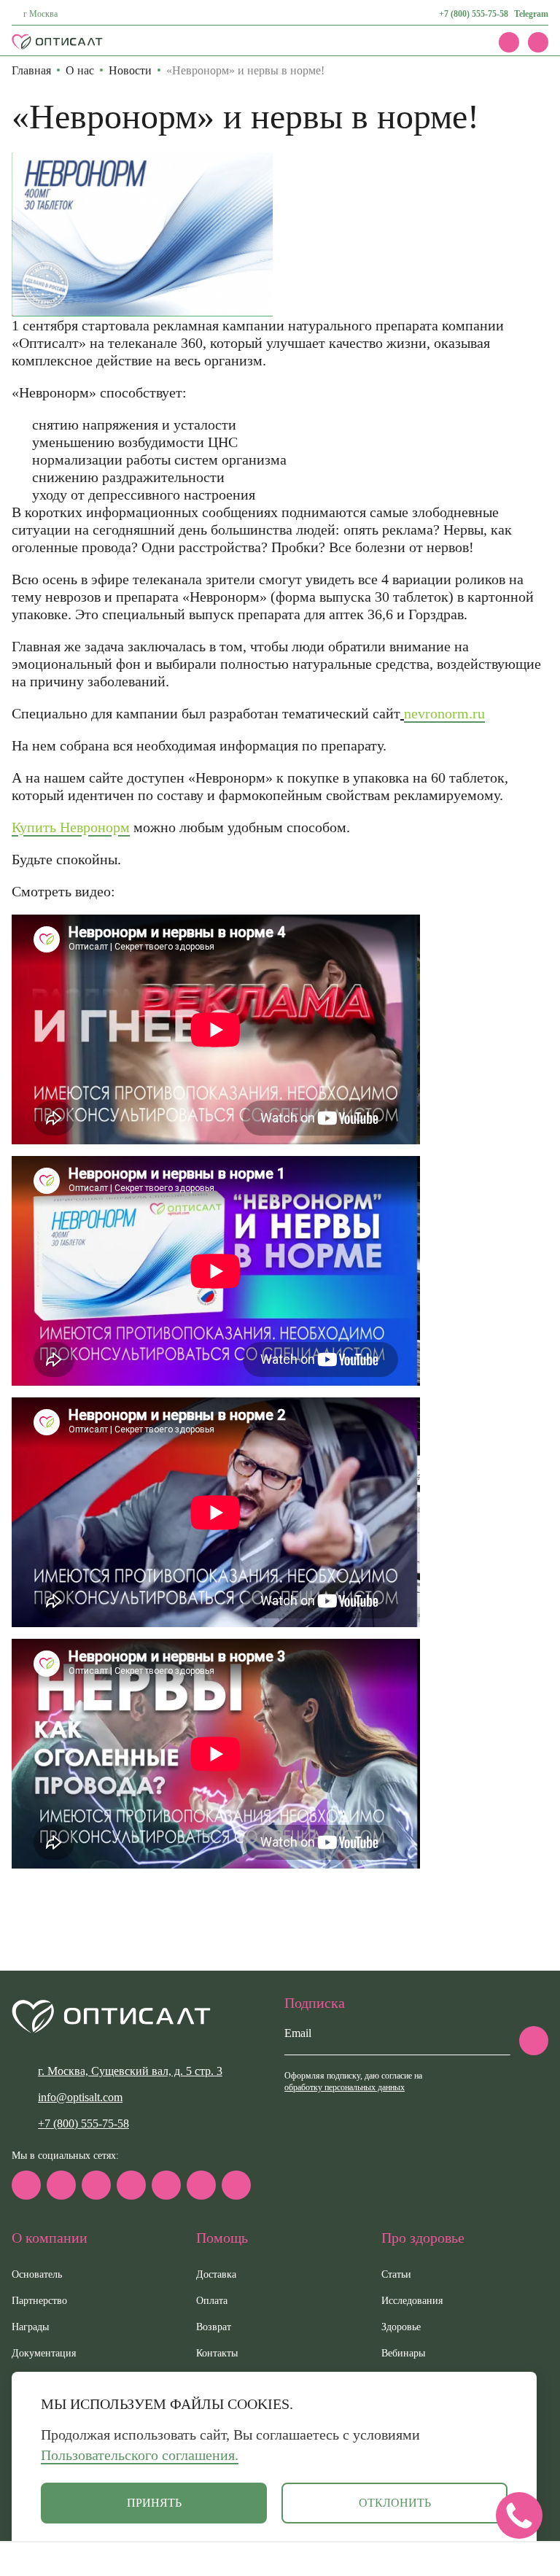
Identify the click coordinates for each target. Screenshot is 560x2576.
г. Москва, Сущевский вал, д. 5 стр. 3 (130, 2071)
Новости (130, 70)
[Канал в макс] (26, 2185)
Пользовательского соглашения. (140, 2455)
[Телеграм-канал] (61, 2185)
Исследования (412, 2301)
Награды (30, 2327)
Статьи (396, 2274)
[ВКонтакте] (96, 2185)
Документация (44, 2353)
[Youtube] (201, 2185)
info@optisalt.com (80, 2097)
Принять (154, 2503)
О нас (80, 70)
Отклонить (395, 2503)
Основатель (37, 2274)
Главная (31, 70)
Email (298, 2033)
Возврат (214, 2327)
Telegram (531, 14)
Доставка (216, 2274)
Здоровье (401, 2327)
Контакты (217, 2353)
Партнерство (39, 2301)
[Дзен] (166, 2185)
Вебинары (403, 2353)
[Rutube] (131, 2185)
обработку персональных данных (345, 2087)
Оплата (212, 2301)
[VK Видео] (236, 2185)
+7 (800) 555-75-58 (474, 14)
